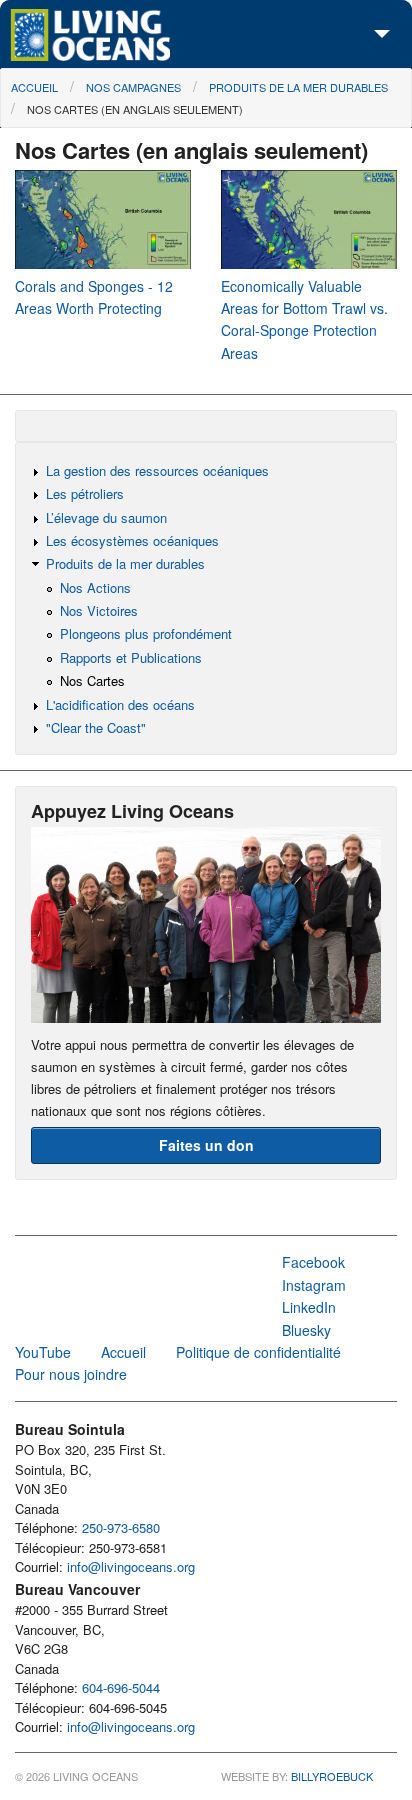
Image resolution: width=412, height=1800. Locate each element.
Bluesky (306, 1330)
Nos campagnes (133, 87)
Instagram (314, 1285)
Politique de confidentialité (258, 1352)
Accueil (34, 87)
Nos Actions (95, 587)
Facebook (313, 1262)
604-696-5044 (121, 1687)
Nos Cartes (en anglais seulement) (135, 109)
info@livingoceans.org (131, 1566)
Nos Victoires (99, 610)
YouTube (43, 1352)
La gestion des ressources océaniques (157, 470)
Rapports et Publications (131, 657)
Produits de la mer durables (298, 87)
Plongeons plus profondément (146, 633)
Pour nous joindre (71, 1374)
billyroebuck (332, 1776)
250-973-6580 (121, 1527)
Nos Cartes (92, 680)
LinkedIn (309, 1307)
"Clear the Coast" (96, 727)
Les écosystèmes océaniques (132, 540)
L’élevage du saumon (106, 517)
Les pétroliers (85, 493)
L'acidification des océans (120, 704)
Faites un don (206, 1145)
